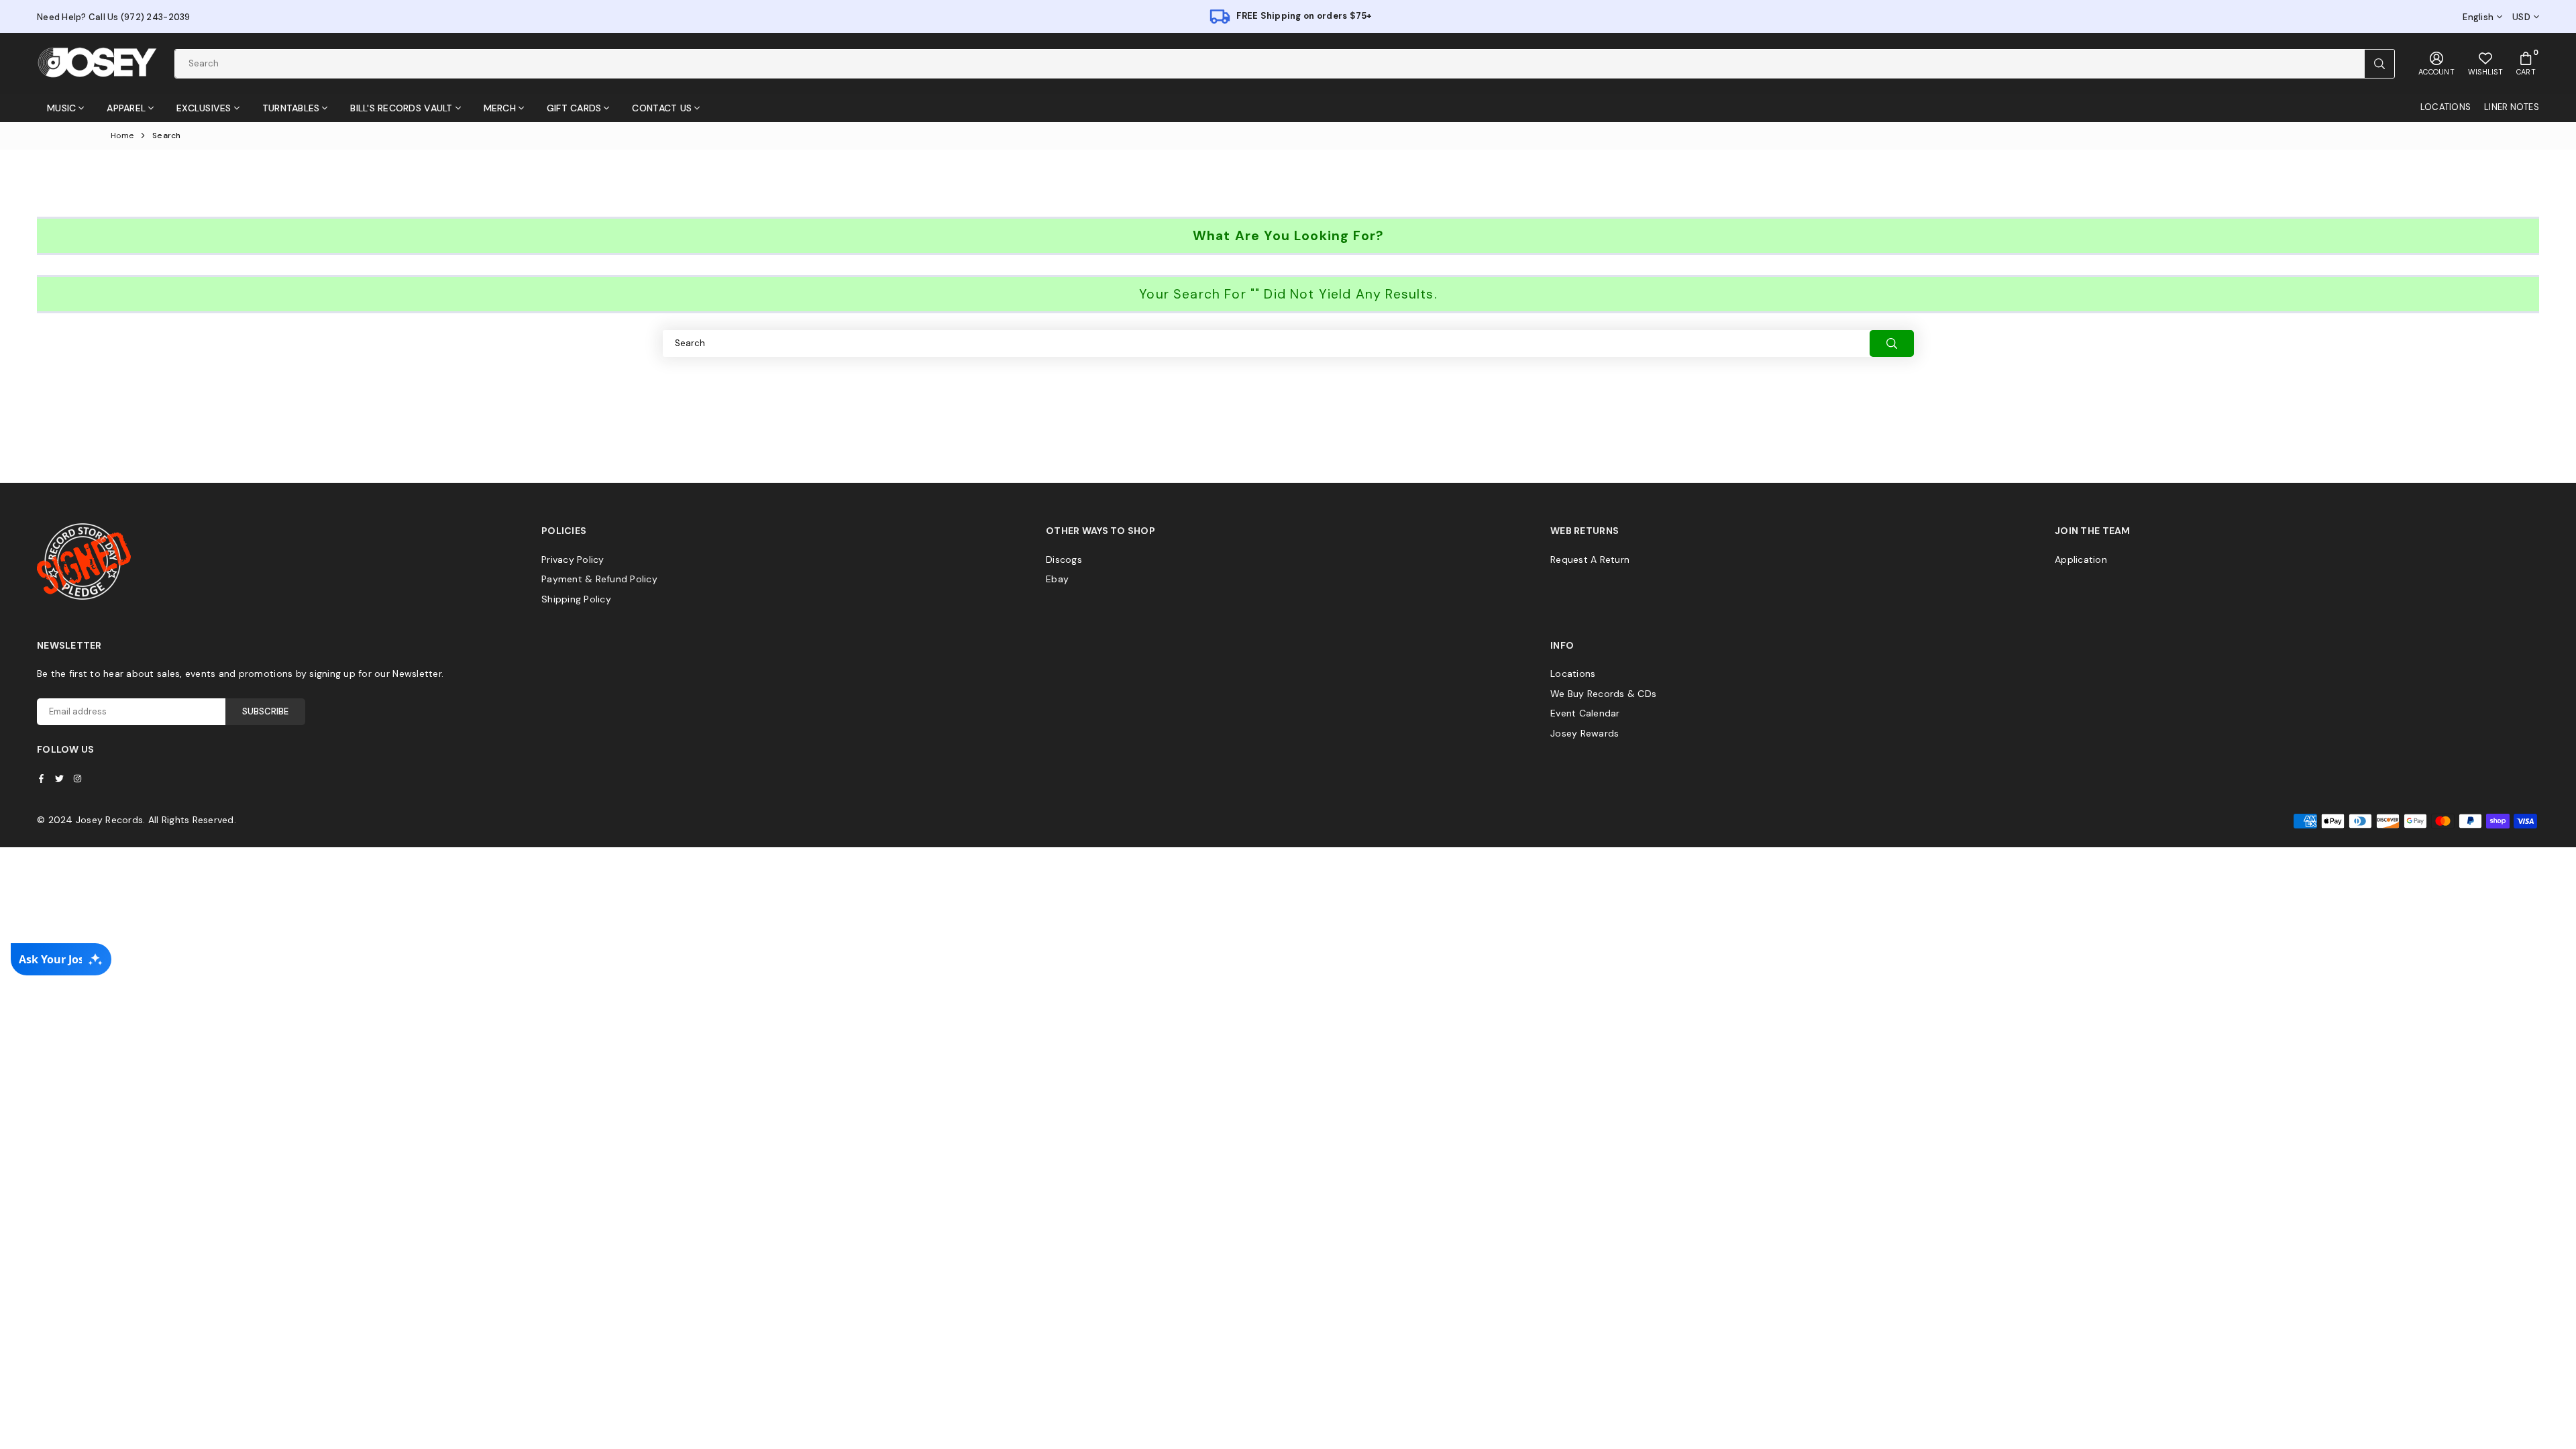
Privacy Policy (573, 559)
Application (2081, 559)
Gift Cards (574, 108)
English (2478, 17)
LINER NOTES (2512, 107)
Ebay (1057, 579)
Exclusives (204, 108)
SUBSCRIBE (265, 711)
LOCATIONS (2446, 107)
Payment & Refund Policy (599, 579)
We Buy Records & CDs (1603, 694)
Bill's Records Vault (401, 108)
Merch (500, 108)
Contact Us (662, 108)
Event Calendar (1585, 713)
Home (122, 136)
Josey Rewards (1585, 733)
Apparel (126, 108)
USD (2521, 17)
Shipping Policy (576, 599)
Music (61, 108)
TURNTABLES (291, 108)
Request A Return (1590, 559)
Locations (1573, 674)
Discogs (1064, 559)
